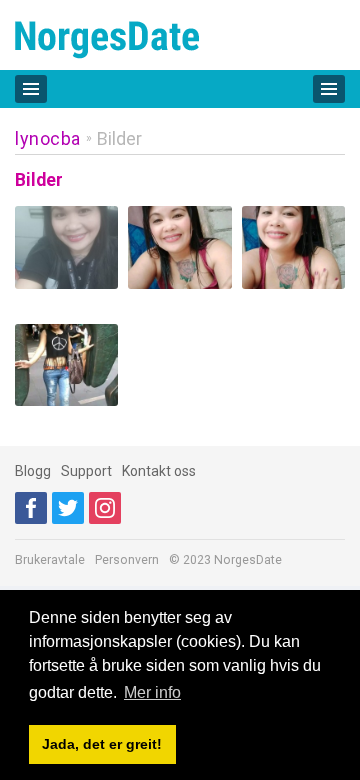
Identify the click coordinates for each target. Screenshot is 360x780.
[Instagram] (105, 508)
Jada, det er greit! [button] (102, 744)
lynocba (48, 138)
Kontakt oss (159, 471)
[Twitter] (68, 508)
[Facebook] (31, 508)
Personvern (127, 560)
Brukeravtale (50, 560)
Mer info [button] (152, 692)
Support (86, 471)
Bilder (119, 138)
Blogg (33, 471)
